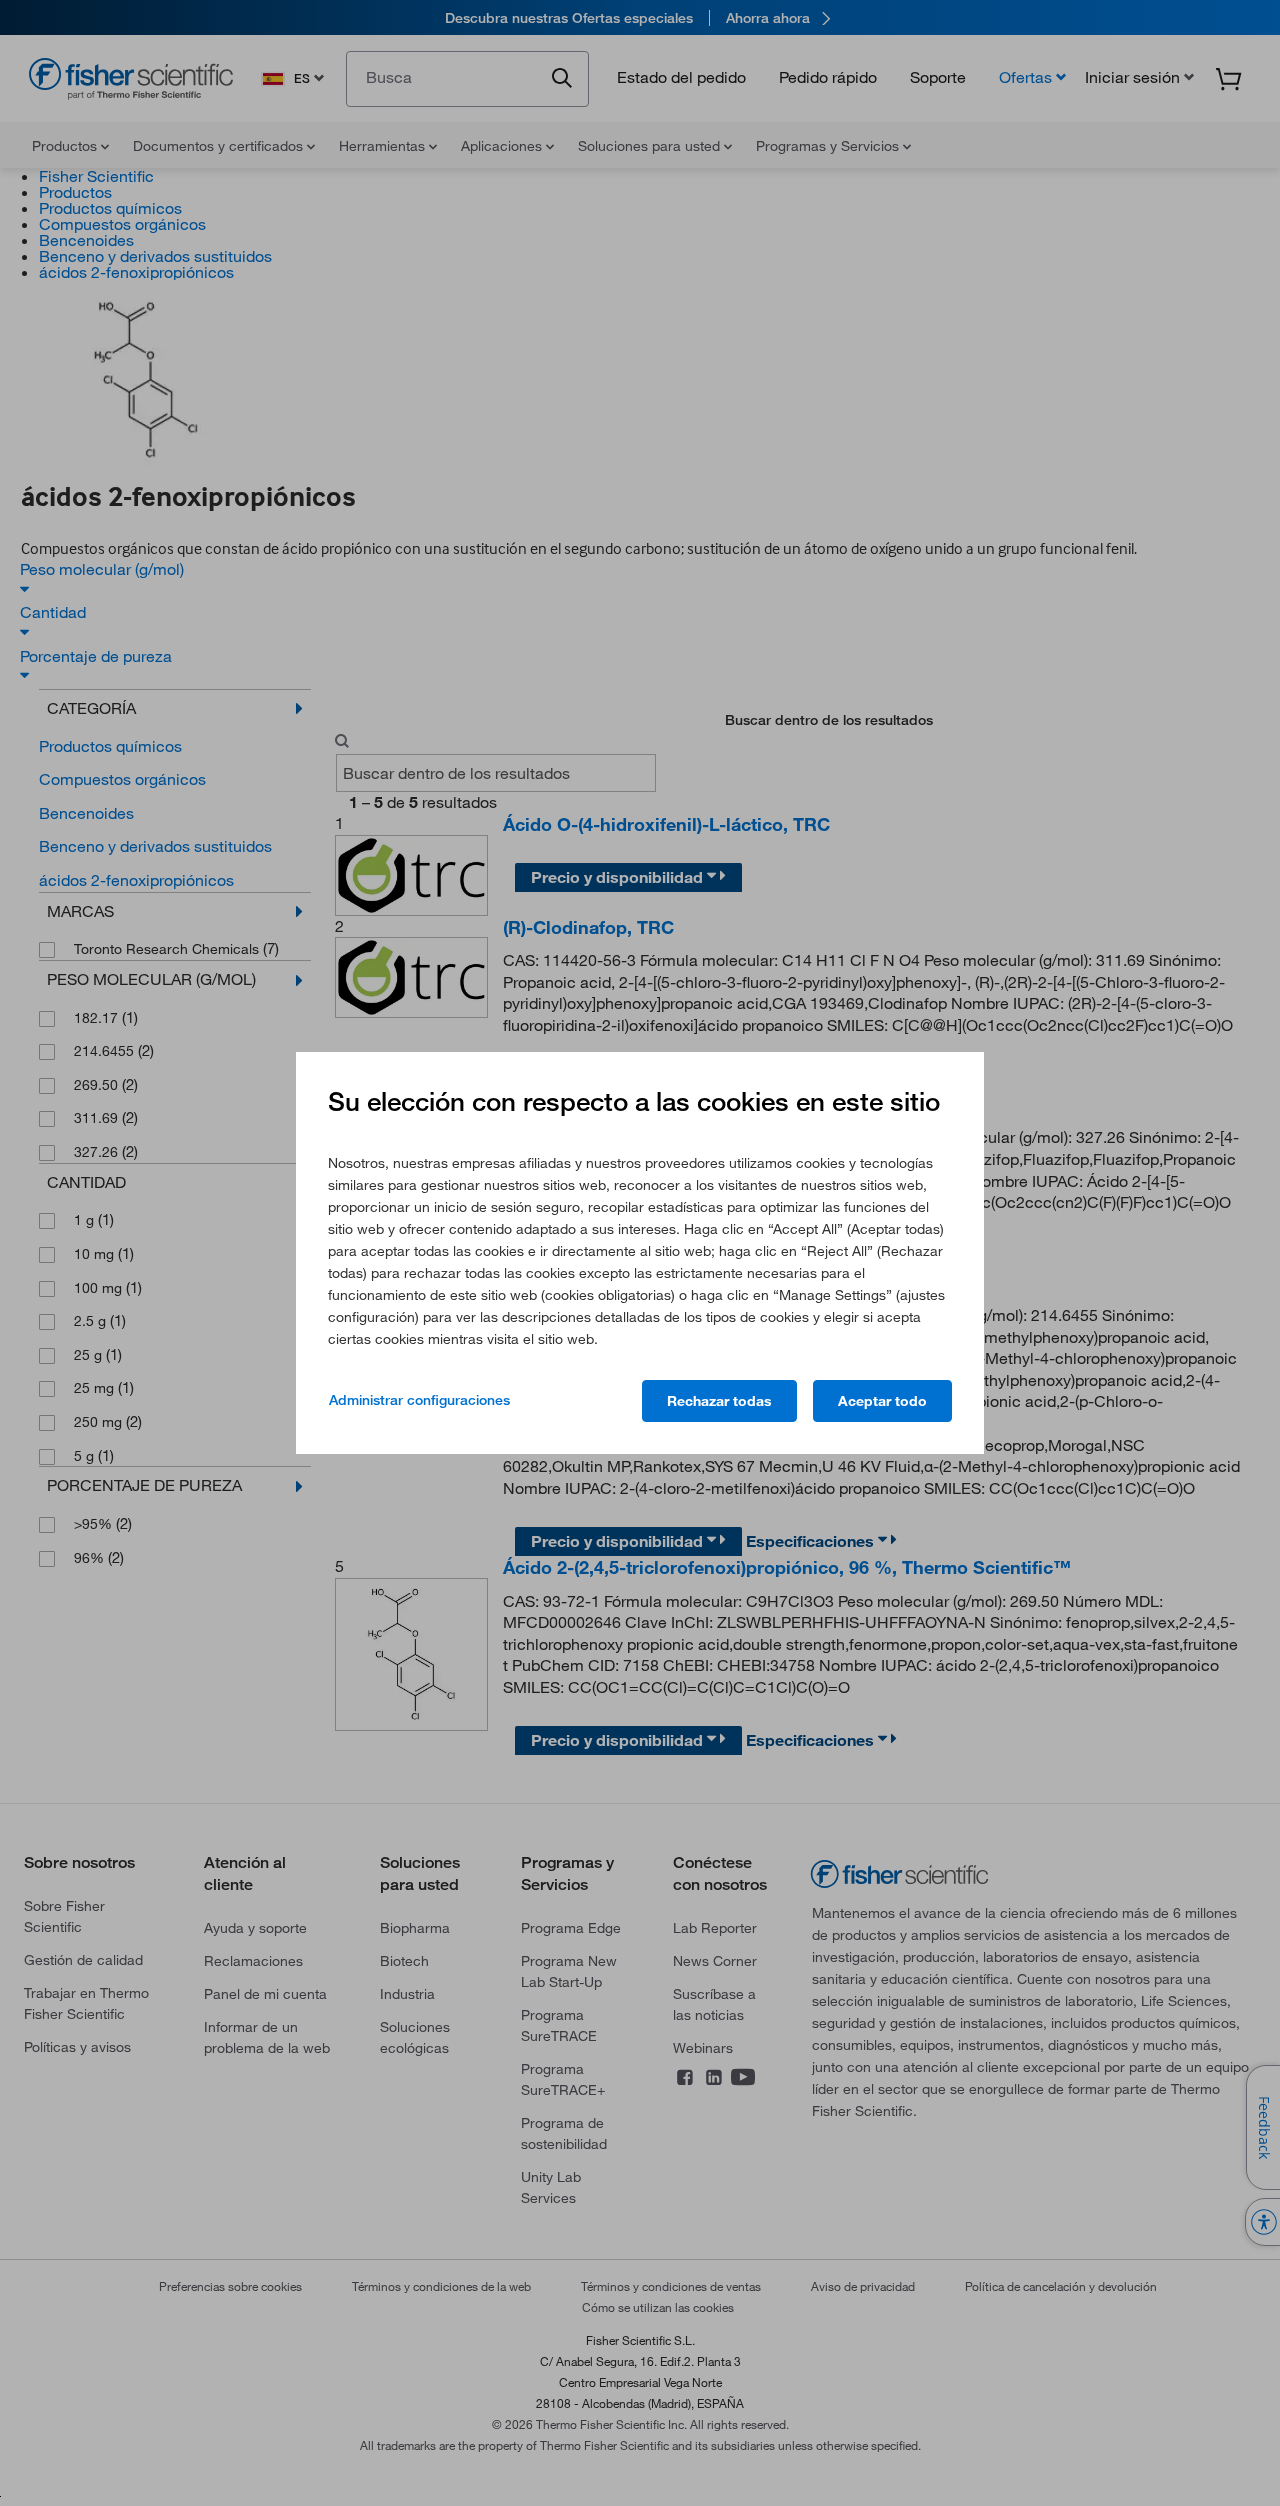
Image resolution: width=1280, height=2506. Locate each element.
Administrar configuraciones (419, 1400)
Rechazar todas (719, 1401)
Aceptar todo (882, 1401)
